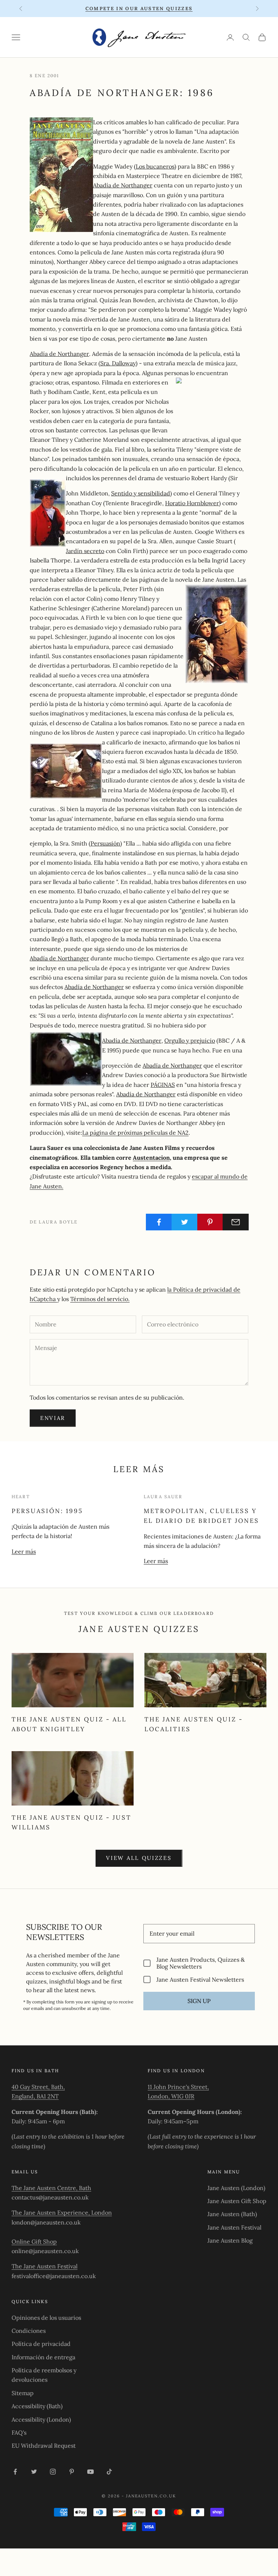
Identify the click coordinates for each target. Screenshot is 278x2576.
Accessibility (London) (41, 2419)
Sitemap (23, 2393)
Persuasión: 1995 (47, 1511)
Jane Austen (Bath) (232, 2214)
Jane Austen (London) (236, 2188)
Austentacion (151, 1158)
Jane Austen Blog (230, 2240)
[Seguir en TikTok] (109, 2472)
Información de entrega (43, 2357)
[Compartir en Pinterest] (210, 1222)
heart (21, 1497)
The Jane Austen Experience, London (62, 2213)
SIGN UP (199, 2001)
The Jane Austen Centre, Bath (51, 2188)
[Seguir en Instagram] (53, 2472)
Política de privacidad (41, 2344)
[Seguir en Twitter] (34, 2472)
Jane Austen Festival (234, 2227)
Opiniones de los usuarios (46, 2318)
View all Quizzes (139, 1858)
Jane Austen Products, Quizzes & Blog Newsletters (201, 1963)
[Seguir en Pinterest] (72, 2472)
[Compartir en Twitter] (185, 1222)
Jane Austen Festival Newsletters (200, 1979)
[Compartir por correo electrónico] (236, 1222)
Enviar (53, 1418)
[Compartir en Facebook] (159, 1222)
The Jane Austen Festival (45, 2266)
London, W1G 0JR (171, 2096)
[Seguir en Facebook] (15, 2472)
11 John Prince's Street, (178, 2087)
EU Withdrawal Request (44, 2446)
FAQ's (19, 2432)
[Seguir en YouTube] (90, 2472)
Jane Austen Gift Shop (237, 2201)
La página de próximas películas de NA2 (135, 1133)
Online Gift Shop (34, 2241)
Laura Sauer (163, 1497)
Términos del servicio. (100, 1299)
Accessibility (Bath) (37, 2406)
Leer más (24, 1551)
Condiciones (29, 2331)
